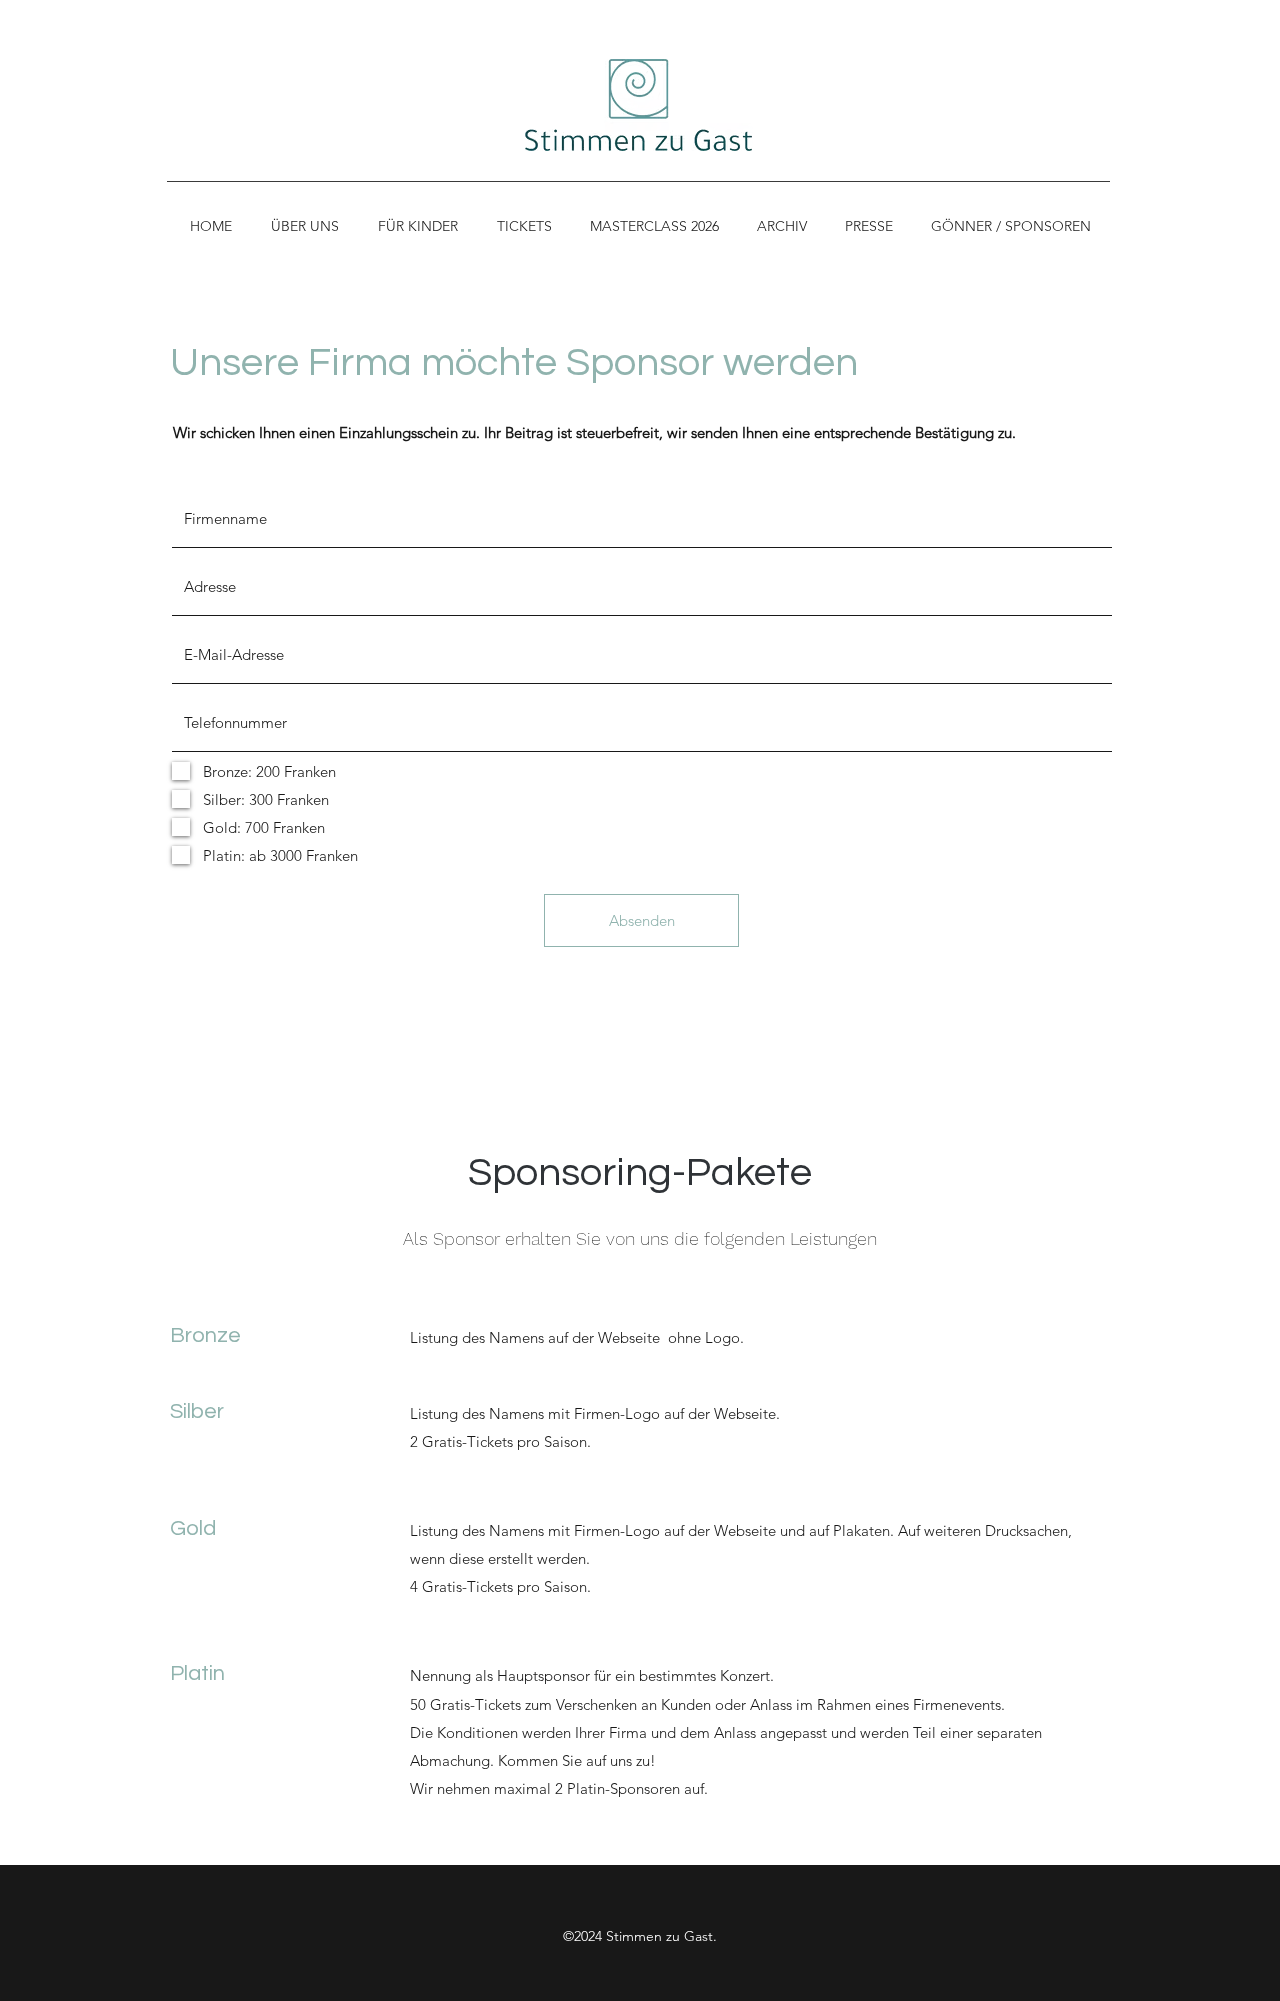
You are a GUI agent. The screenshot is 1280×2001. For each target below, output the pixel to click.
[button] (417, 226)
